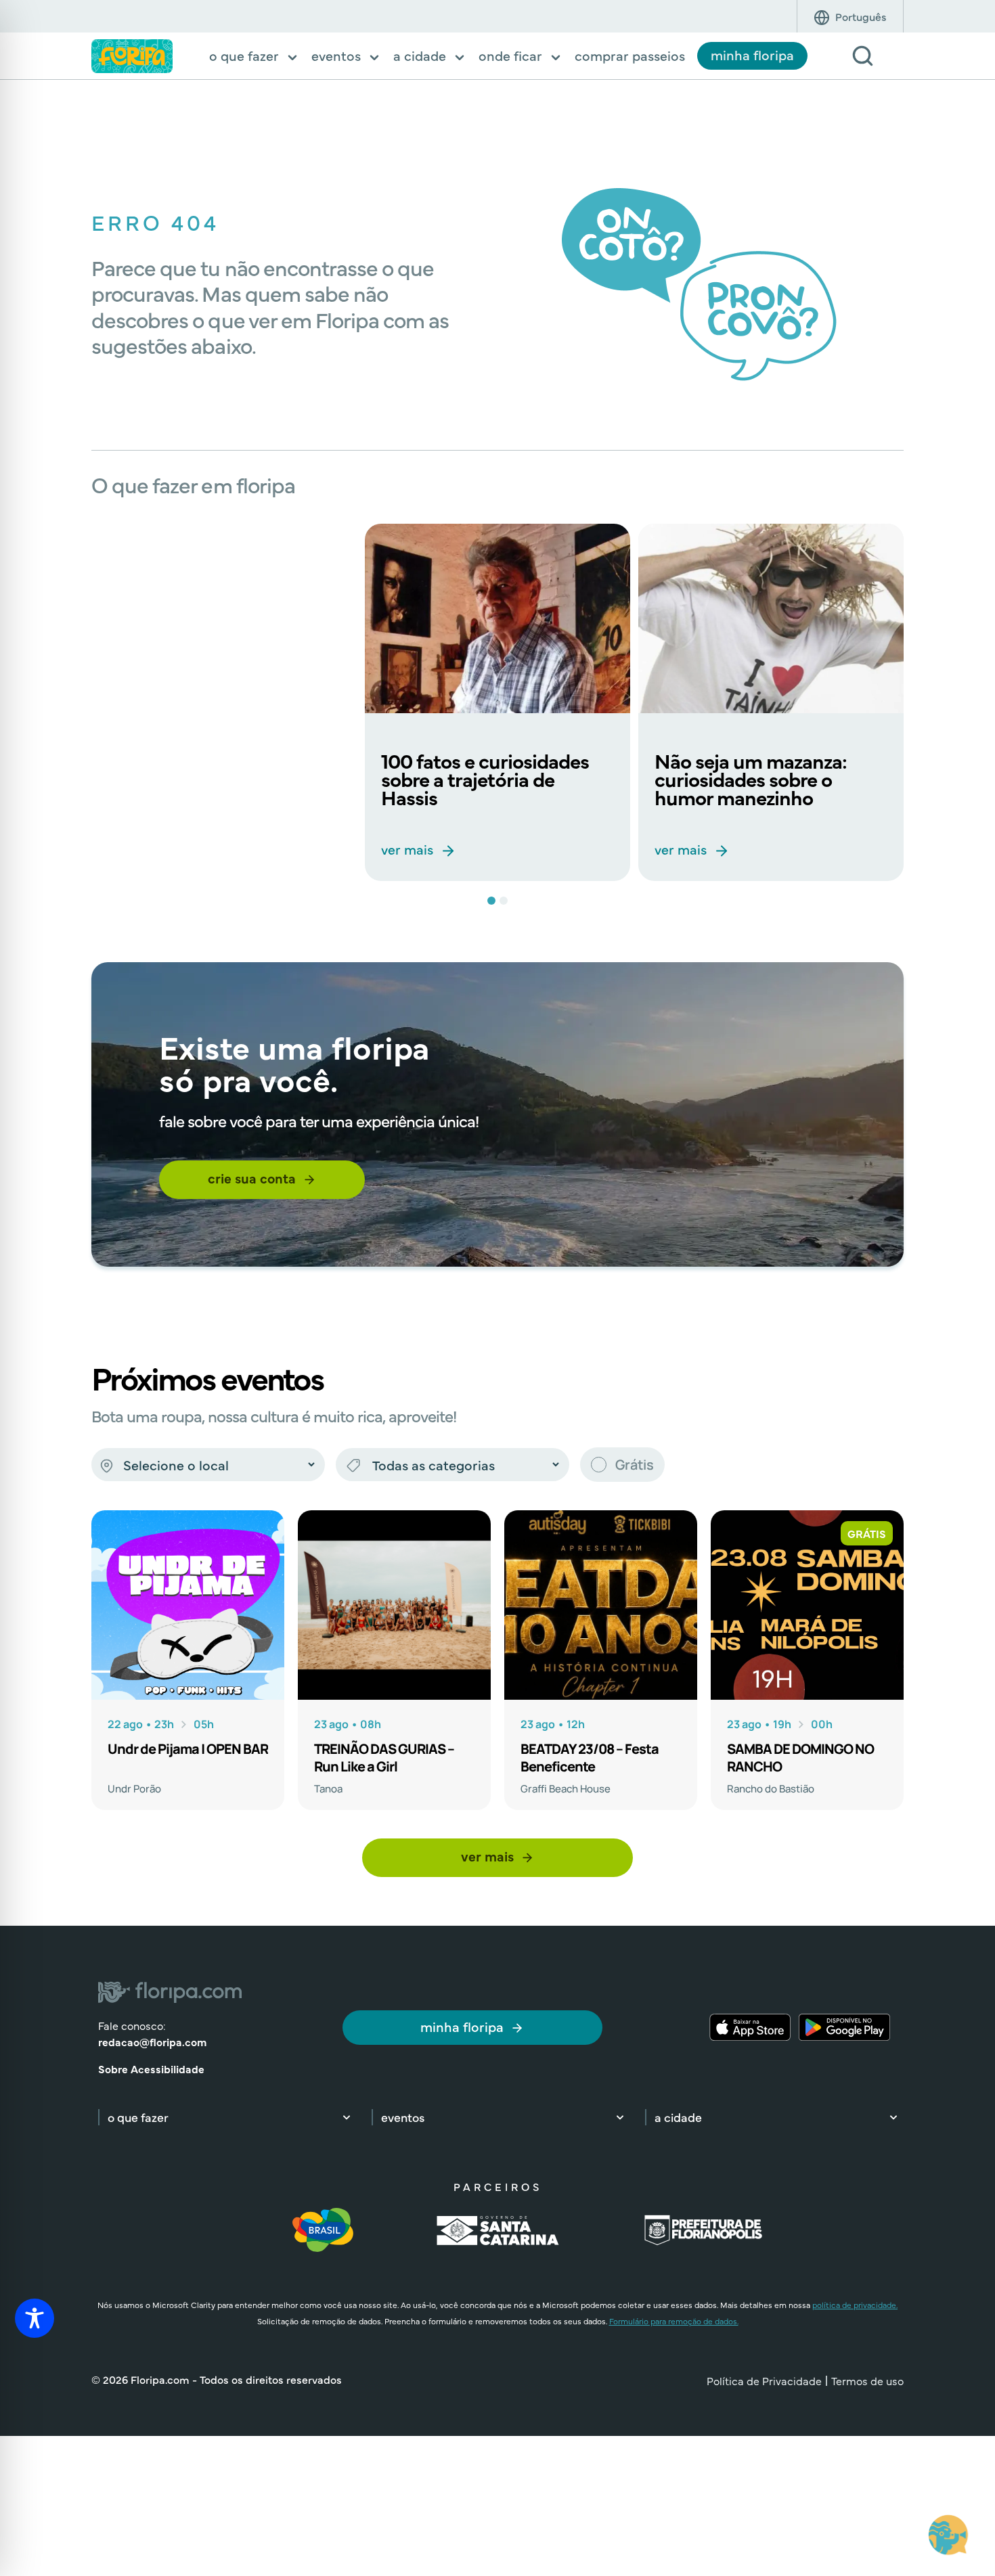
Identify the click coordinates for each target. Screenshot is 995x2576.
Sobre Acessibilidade (151, 2069)
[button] (254, 57)
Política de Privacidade (764, 2380)
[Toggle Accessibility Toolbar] (35, 2318)
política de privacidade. (855, 2305)
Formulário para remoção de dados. (674, 2321)
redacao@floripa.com (152, 2041)
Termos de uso (867, 2380)
